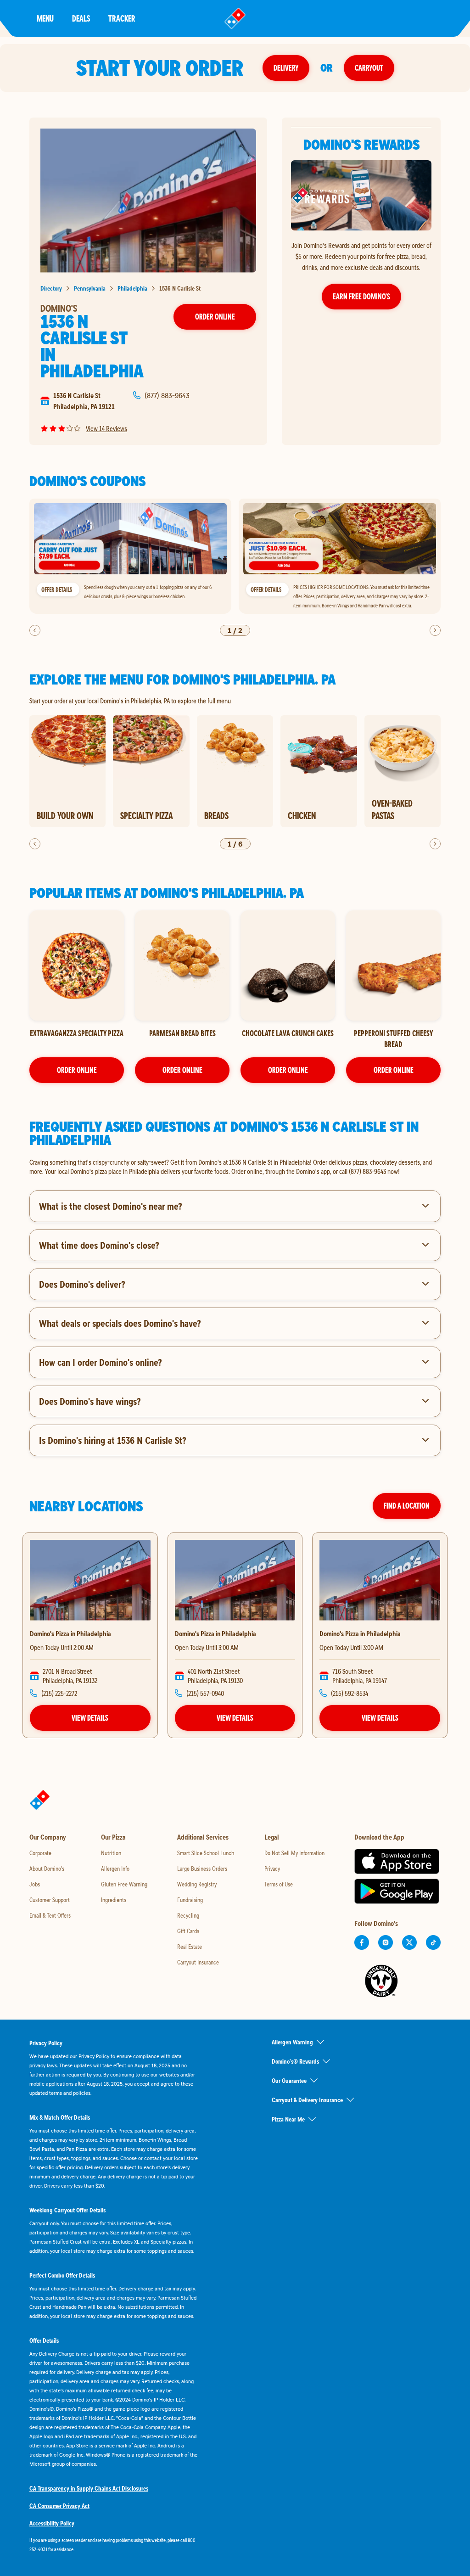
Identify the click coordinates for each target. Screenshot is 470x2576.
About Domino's (47, 1869)
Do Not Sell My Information (294, 1853)
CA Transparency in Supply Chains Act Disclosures (89, 2488)
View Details (90, 1718)
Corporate (40, 1853)
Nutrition (111, 1853)
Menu (45, 18)
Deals (81, 18)
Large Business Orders (202, 1869)
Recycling (188, 1915)
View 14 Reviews (106, 428)
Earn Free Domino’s (361, 296)
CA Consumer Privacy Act (59, 2506)
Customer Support (50, 1900)
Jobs (35, 1884)
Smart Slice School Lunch (206, 1853)
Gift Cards (188, 1931)
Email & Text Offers (50, 1915)
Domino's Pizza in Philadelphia (70, 1633)
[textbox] (235, 1167)
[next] (435, 630)
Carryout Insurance (198, 1962)
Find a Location (407, 1506)
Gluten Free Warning (124, 1884)
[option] (130, 556)
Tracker (122, 18)
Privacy (272, 1869)
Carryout (369, 68)
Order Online (215, 317)
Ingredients (114, 1900)
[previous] (35, 630)
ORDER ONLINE (77, 1070)
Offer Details (57, 589)
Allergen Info (115, 1869)
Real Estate (190, 1947)
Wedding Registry (197, 1884)
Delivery (286, 68)
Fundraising (190, 1900)
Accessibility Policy (52, 2523)
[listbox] (235, 556)
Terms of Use (279, 1884)
